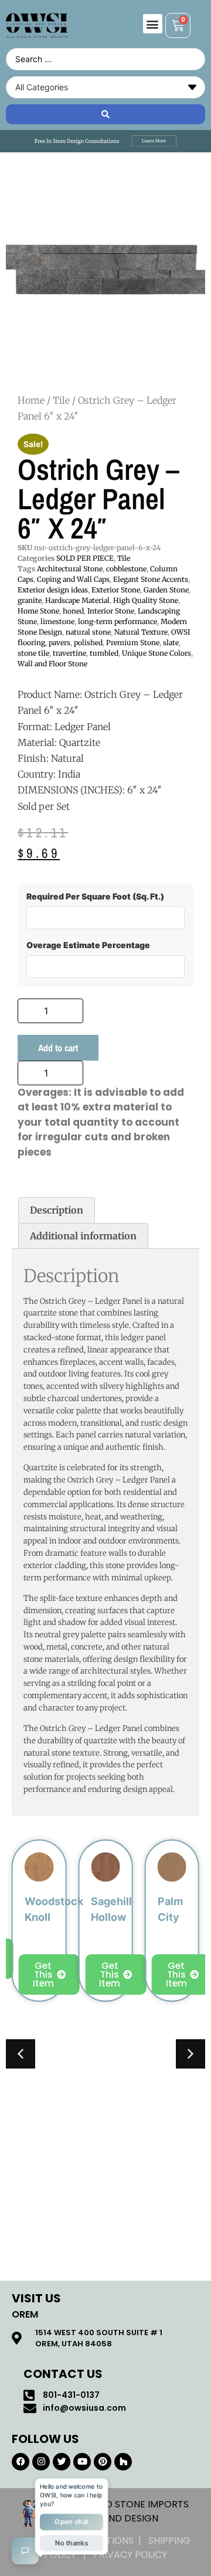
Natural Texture (141, 632)
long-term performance (118, 621)
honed (73, 611)
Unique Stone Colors (156, 653)
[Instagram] (41, 2462)
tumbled (104, 653)
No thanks (72, 2542)
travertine (69, 653)
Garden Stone (166, 590)
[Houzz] (123, 2462)
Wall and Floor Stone (52, 664)
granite (30, 600)
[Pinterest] (103, 2462)
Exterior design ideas (53, 590)
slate (171, 643)
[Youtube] (82, 2462)
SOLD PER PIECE (85, 558)
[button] (153, 24)
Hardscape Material (77, 600)
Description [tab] (57, 1210)
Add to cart (58, 1048)
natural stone (88, 632)
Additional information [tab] (83, 1236)
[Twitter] (62, 2462)
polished (88, 643)
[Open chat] (25, 2551)
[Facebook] (21, 2462)
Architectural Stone (70, 569)
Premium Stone (133, 643)
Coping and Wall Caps (73, 579)
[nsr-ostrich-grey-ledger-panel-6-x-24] (105, 270)
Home (31, 400)
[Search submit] (105, 114)
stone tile (33, 653)
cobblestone (126, 569)
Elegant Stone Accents (151, 579)
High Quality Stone (146, 600)
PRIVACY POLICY (130, 2555)
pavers (59, 643)
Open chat (72, 2522)
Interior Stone (111, 611)
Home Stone (38, 611)
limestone (57, 621)
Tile (61, 400)
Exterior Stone (116, 590)
